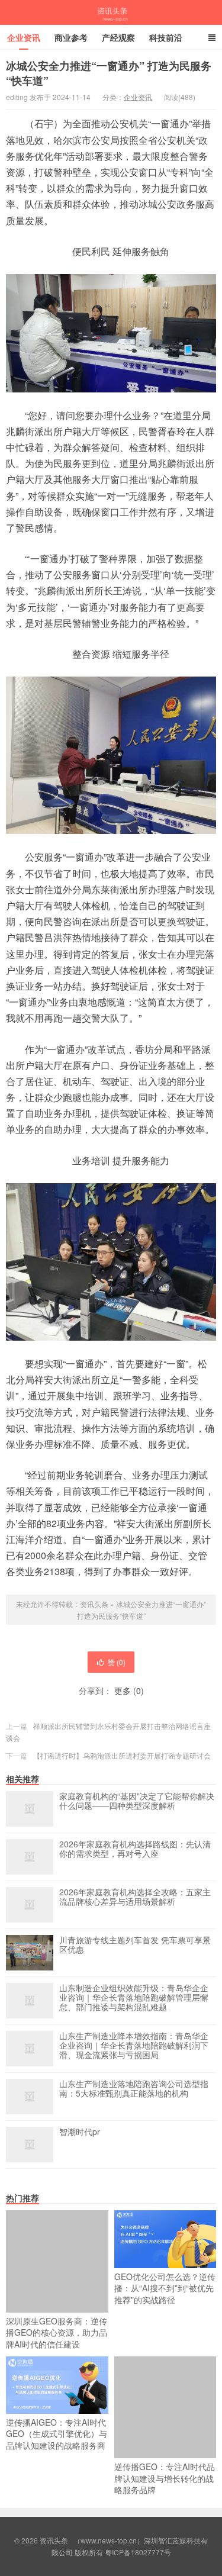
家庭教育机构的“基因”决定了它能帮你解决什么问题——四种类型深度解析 (137, 1801)
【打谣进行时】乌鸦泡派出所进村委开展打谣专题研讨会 (122, 1755)
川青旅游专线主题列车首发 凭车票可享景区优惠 (135, 1945)
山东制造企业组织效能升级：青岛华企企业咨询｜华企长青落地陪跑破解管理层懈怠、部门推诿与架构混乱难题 (134, 1998)
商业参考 (71, 37)
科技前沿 (166, 37)
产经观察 (118, 37)
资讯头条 (111, 12)
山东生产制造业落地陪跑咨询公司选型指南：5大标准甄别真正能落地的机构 (134, 2089)
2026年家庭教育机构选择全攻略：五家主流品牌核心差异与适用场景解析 (135, 1897)
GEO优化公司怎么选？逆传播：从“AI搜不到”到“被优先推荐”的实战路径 (165, 2288)
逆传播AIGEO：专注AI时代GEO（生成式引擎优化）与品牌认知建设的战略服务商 (57, 2434)
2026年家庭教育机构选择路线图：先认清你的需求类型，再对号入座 (135, 1849)
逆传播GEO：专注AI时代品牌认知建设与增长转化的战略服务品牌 (165, 2478)
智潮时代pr (80, 2132)
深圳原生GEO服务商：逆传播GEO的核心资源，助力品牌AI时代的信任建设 (57, 2332)
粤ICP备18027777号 (138, 2552)
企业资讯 (24, 37)
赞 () (117, 1662)
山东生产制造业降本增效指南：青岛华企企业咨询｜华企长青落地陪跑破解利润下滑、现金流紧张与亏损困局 (134, 2046)
